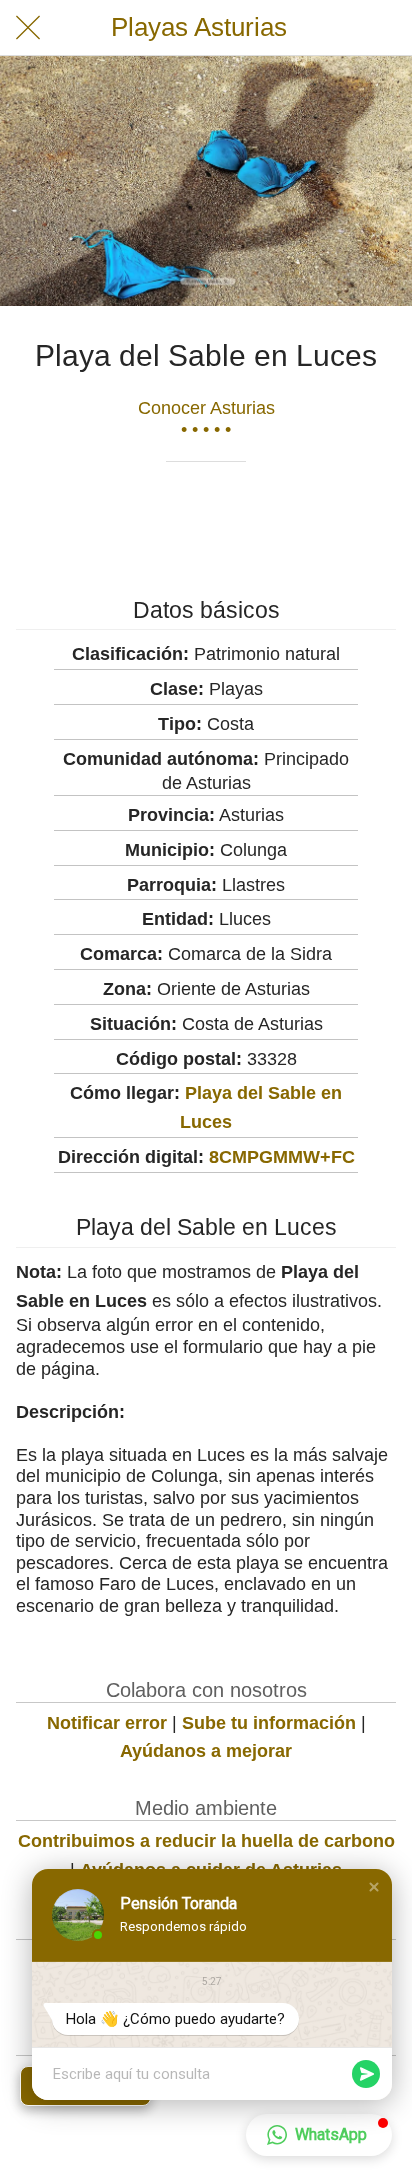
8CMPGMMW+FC (282, 1157)
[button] (374, 1887)
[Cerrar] (28, 28)
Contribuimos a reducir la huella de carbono (206, 1841)
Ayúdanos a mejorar (206, 1751)
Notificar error (107, 1723)
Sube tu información (269, 1723)
